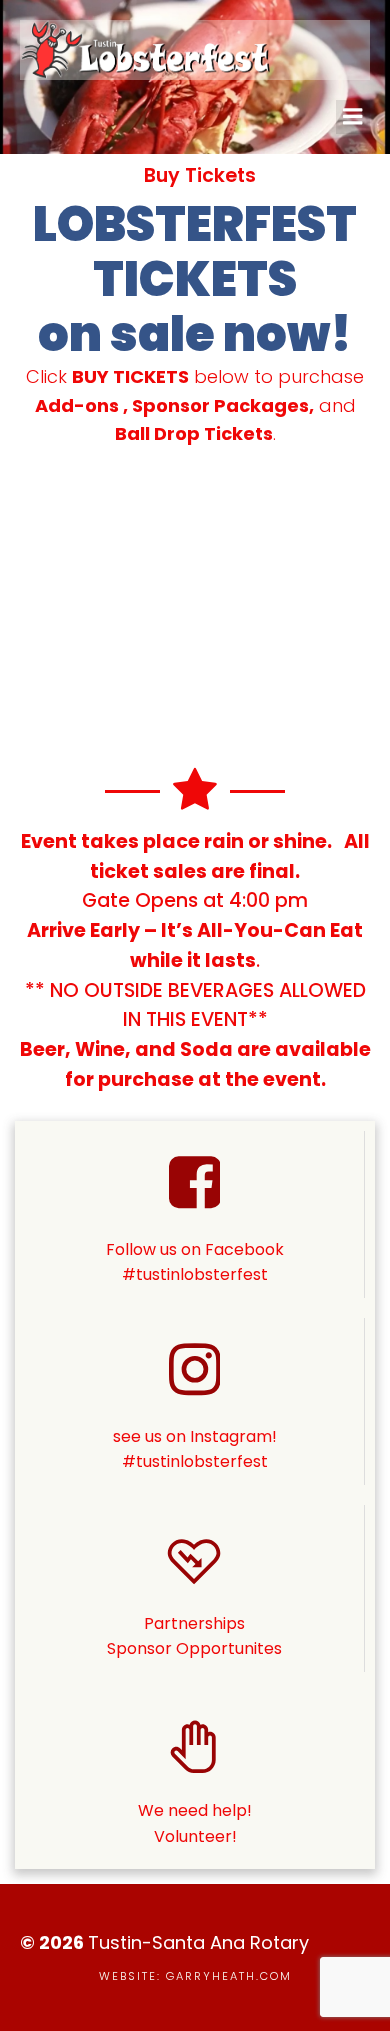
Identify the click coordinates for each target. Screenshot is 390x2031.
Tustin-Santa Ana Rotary (198, 1942)
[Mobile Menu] (353, 117)
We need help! (195, 1810)
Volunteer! (195, 1836)
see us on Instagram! (195, 1436)
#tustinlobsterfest (195, 1461)
